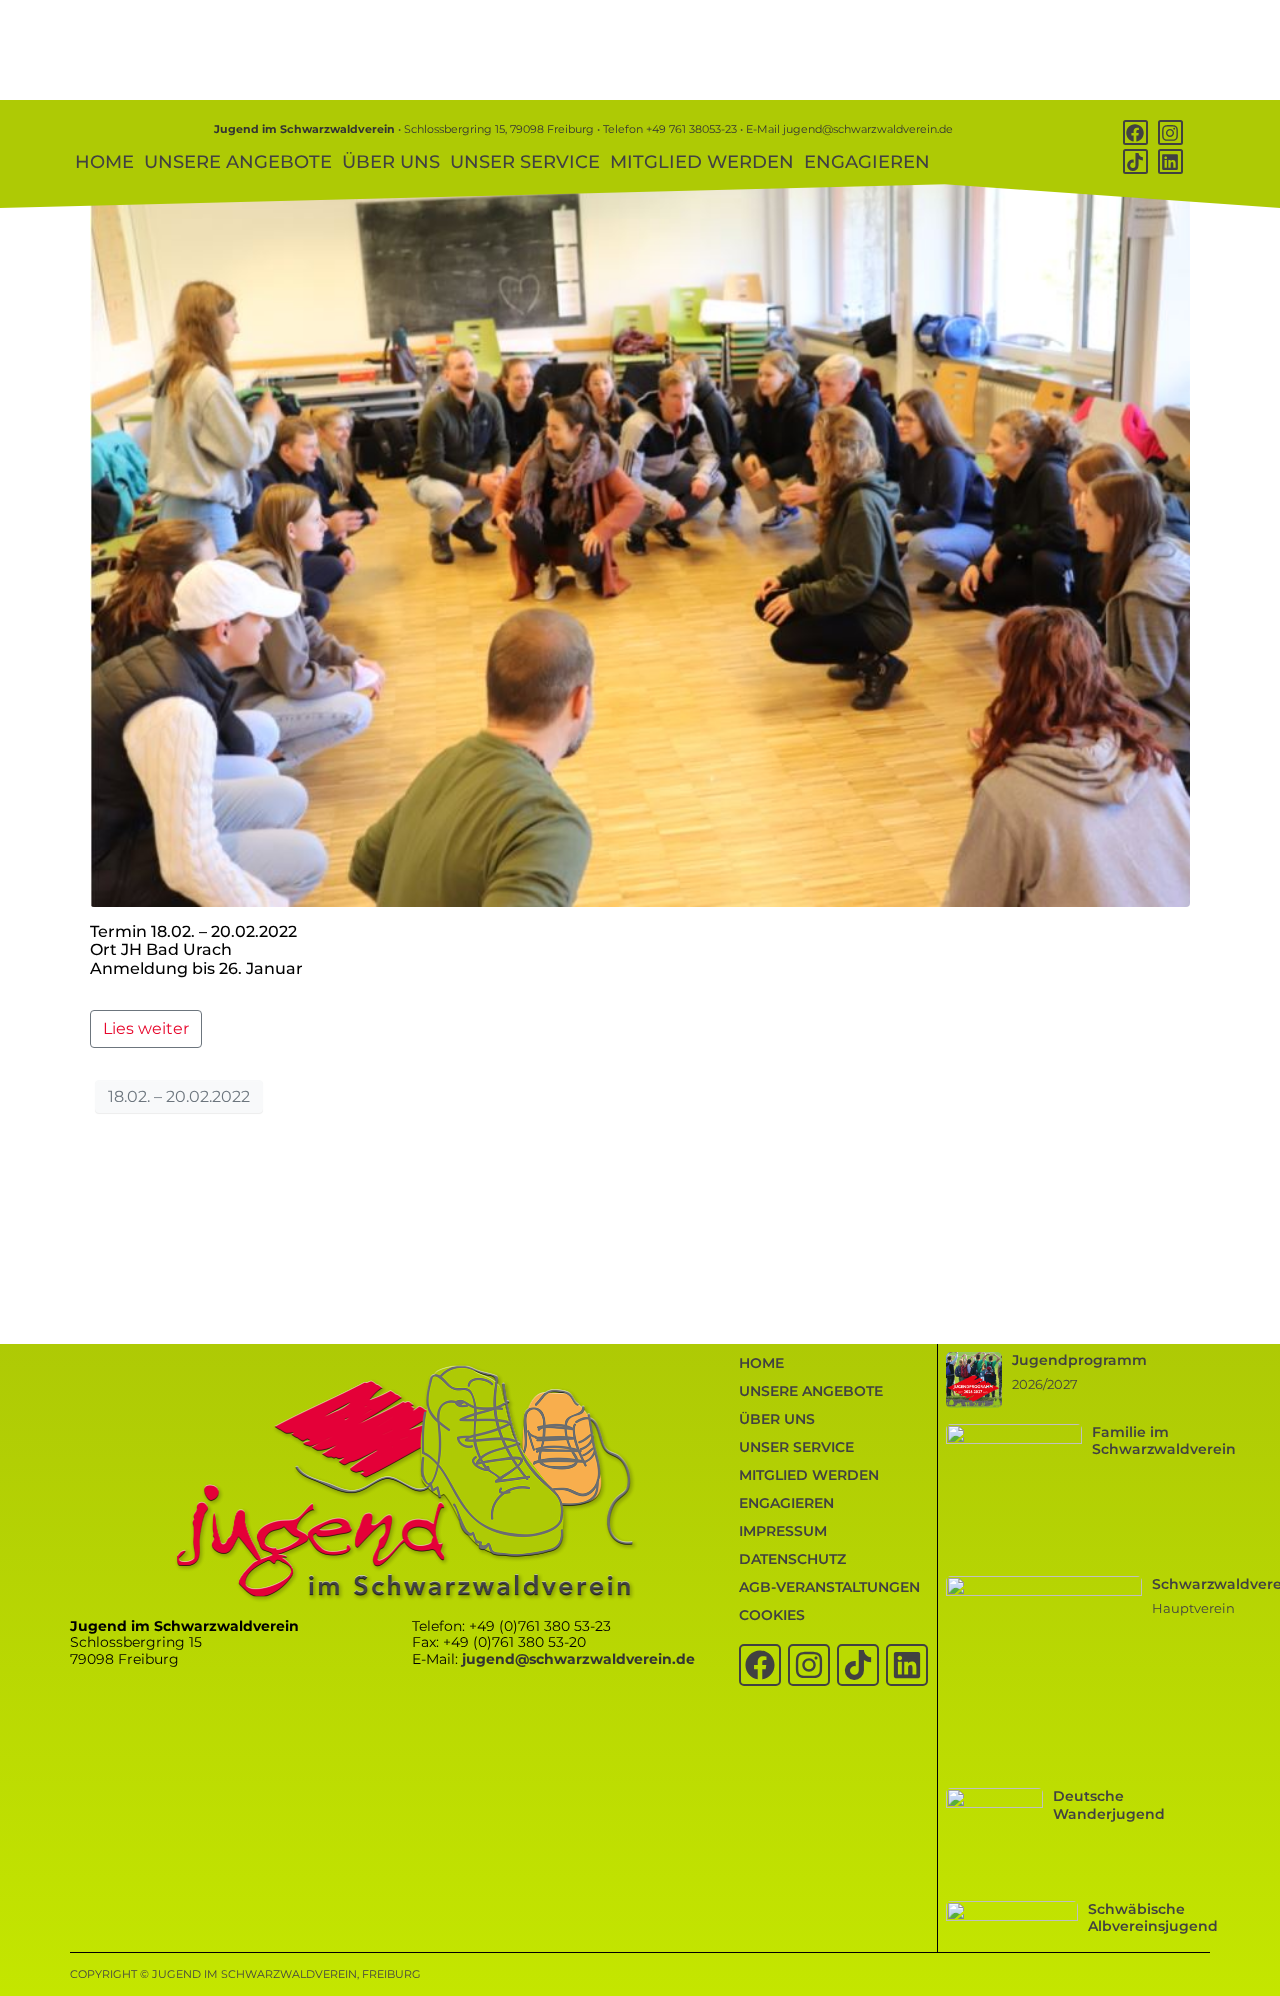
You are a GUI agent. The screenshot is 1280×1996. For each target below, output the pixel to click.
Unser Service (525, 162)
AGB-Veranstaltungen (829, 1587)
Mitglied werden (702, 162)
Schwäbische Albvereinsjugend (1153, 1917)
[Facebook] (1135, 132)
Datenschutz (792, 1559)
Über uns (391, 162)
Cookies (772, 1615)
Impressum (783, 1531)
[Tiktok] (1135, 161)
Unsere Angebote (238, 162)
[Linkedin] (1170, 161)
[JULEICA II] (640, 541)
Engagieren (867, 162)
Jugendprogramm (1079, 1360)
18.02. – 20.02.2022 (179, 1096)
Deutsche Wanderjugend (1109, 1804)
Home (104, 162)
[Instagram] (1170, 132)
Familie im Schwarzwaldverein (1164, 1440)
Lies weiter (146, 1028)
